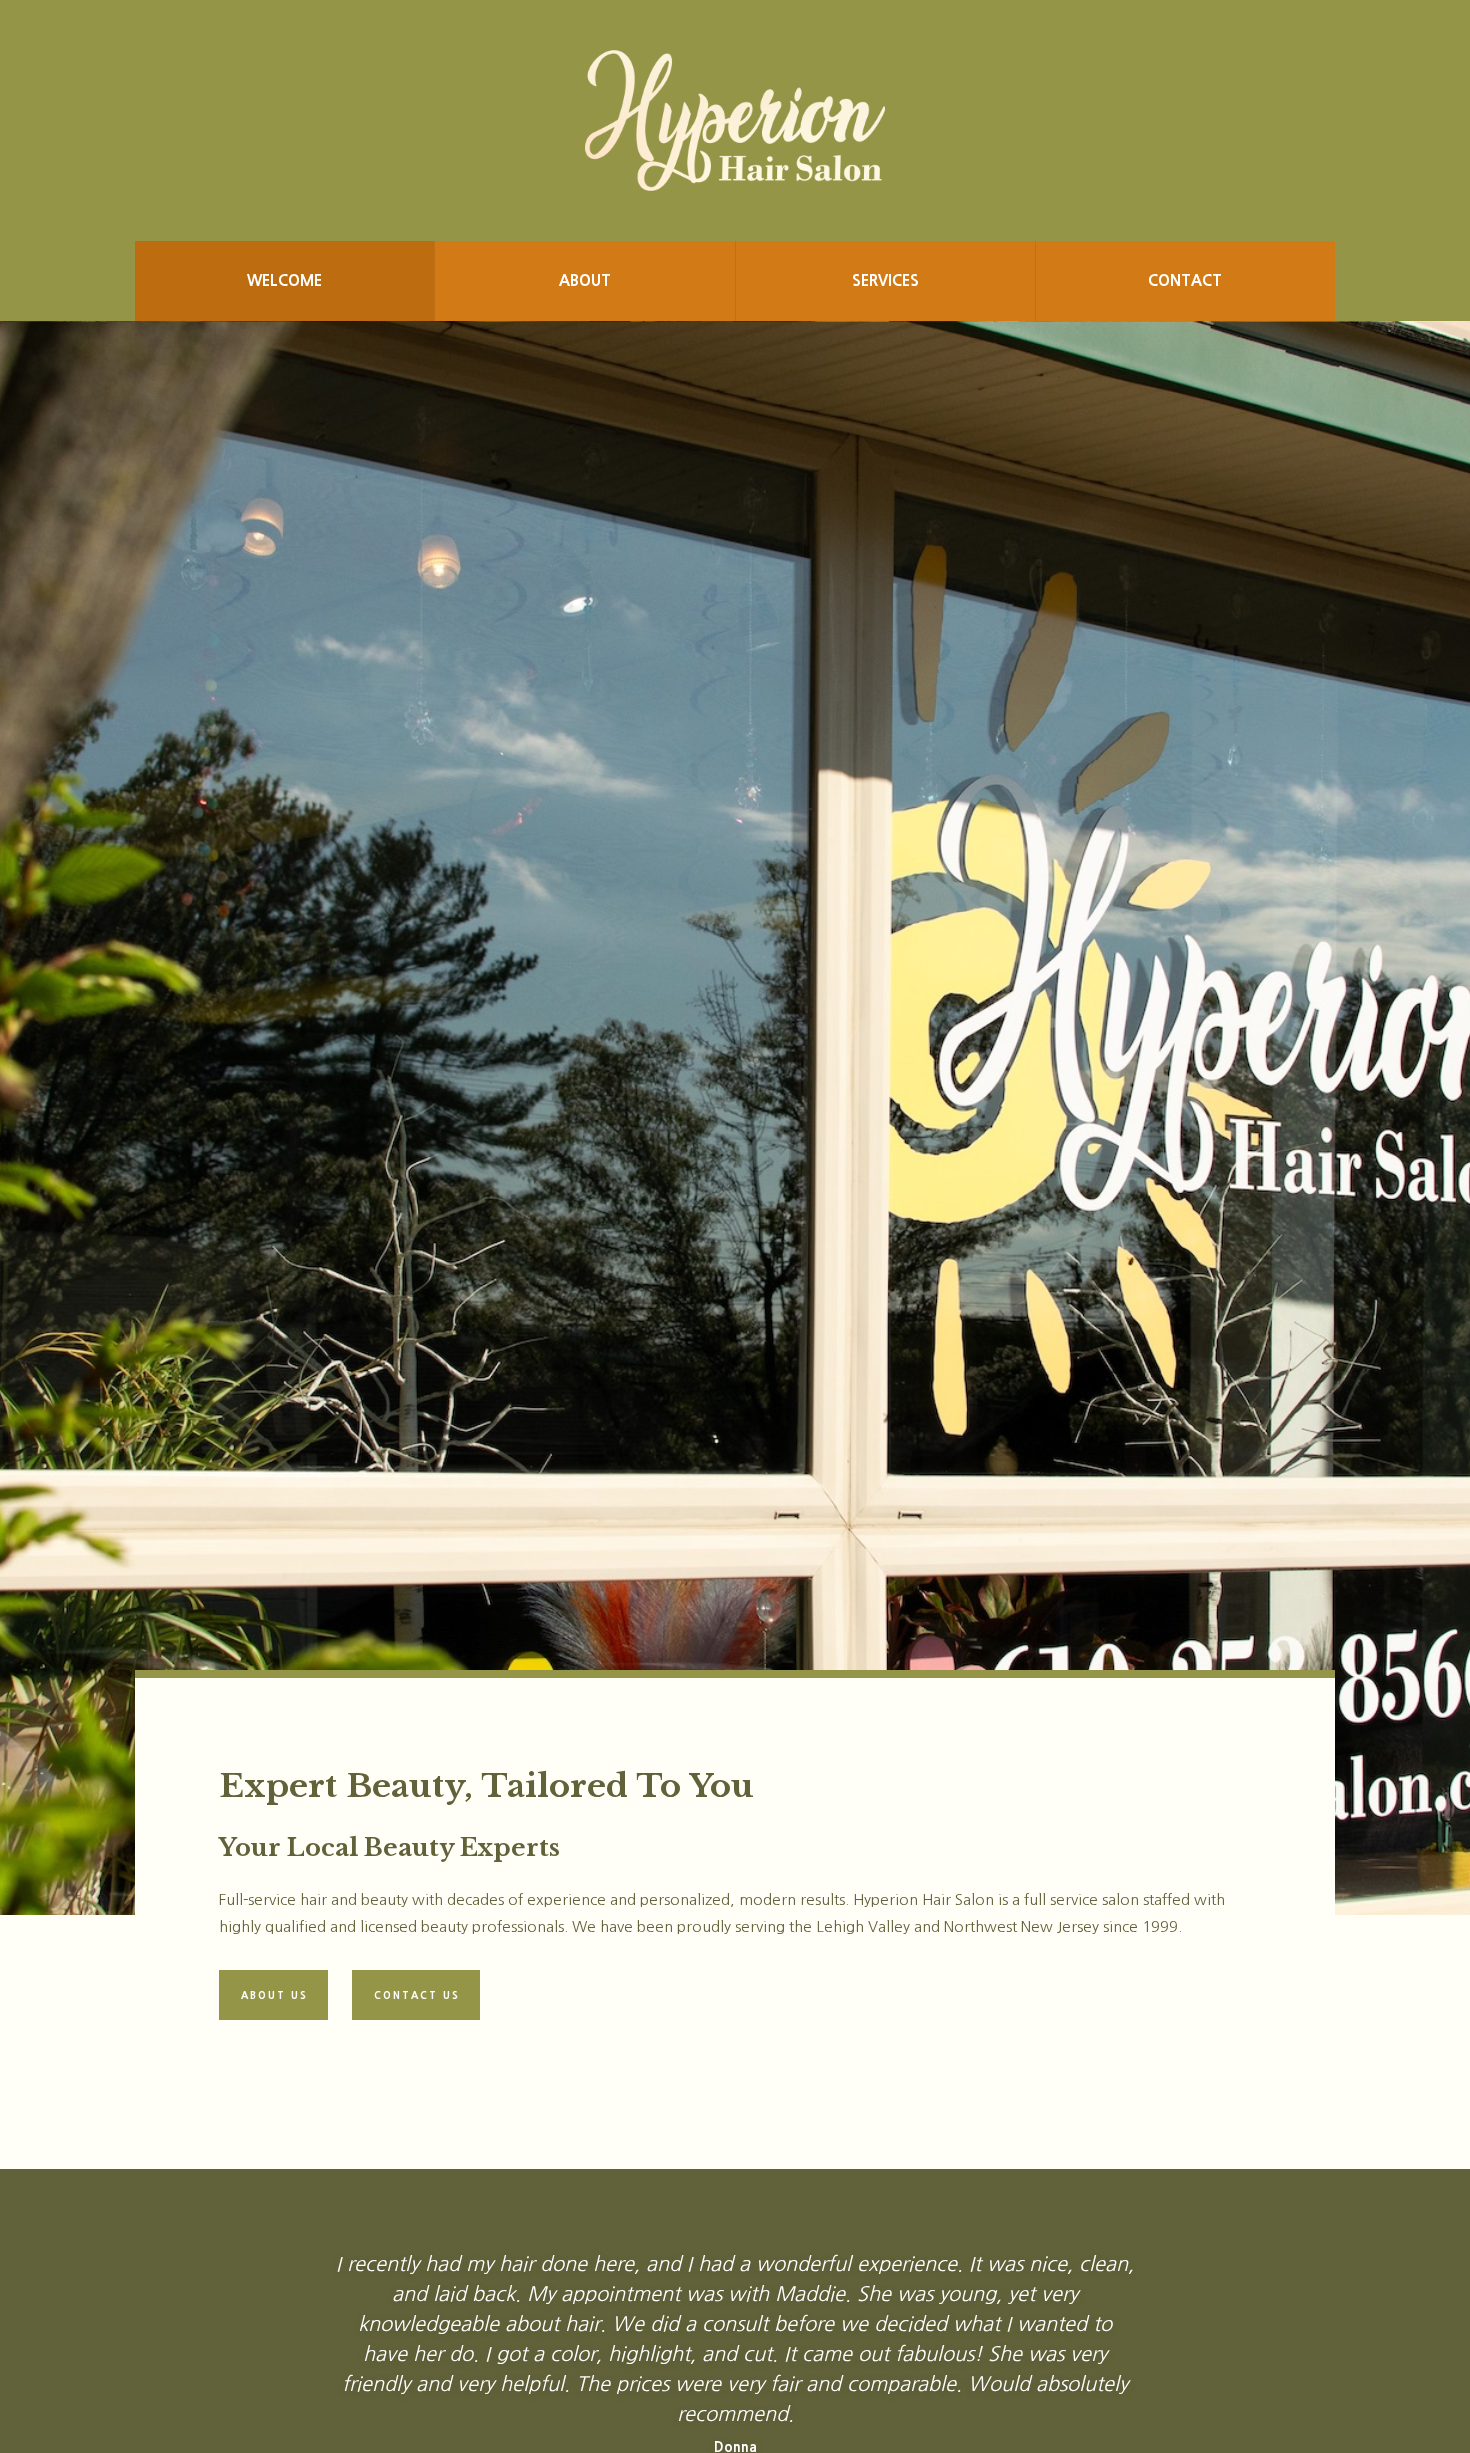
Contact (1185, 280)
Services (885, 280)
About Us (274, 1995)
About (585, 280)
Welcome (284, 280)
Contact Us (417, 1995)
